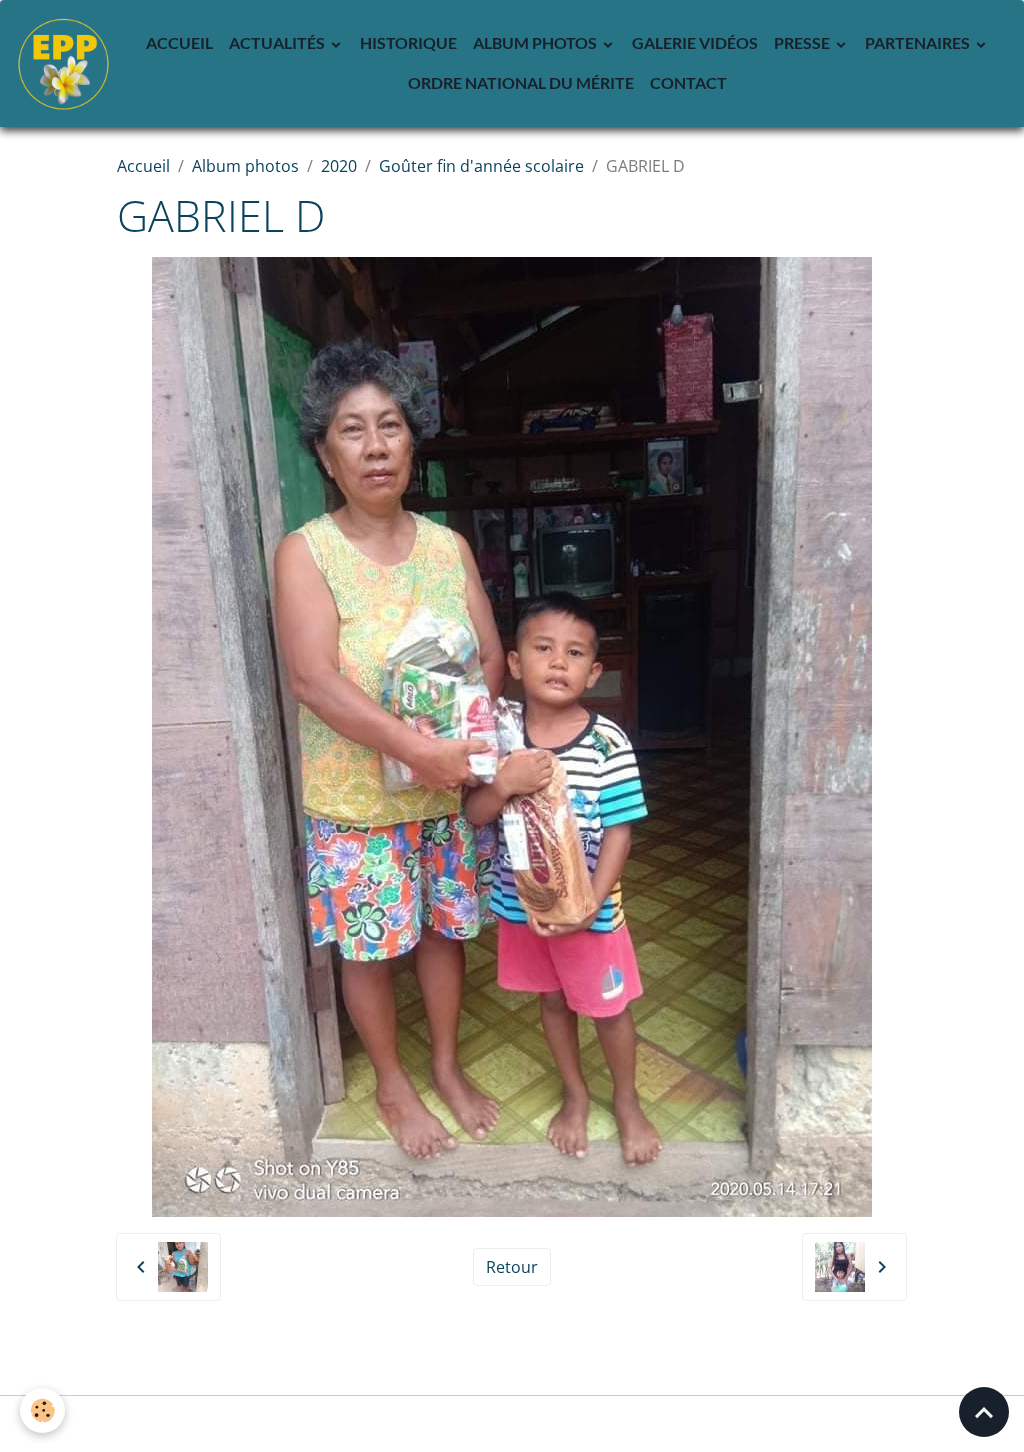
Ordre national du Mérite (521, 82)
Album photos (536, 42)
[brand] (63, 63)
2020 (339, 166)
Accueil (179, 42)
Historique (408, 42)
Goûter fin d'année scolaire (481, 166)
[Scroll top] (984, 1412)
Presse (803, 42)
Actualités (278, 42)
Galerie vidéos (695, 42)
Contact (688, 82)
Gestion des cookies (512, 1424)
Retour (512, 1267)
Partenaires (919, 42)
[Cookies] (42, 1410)
